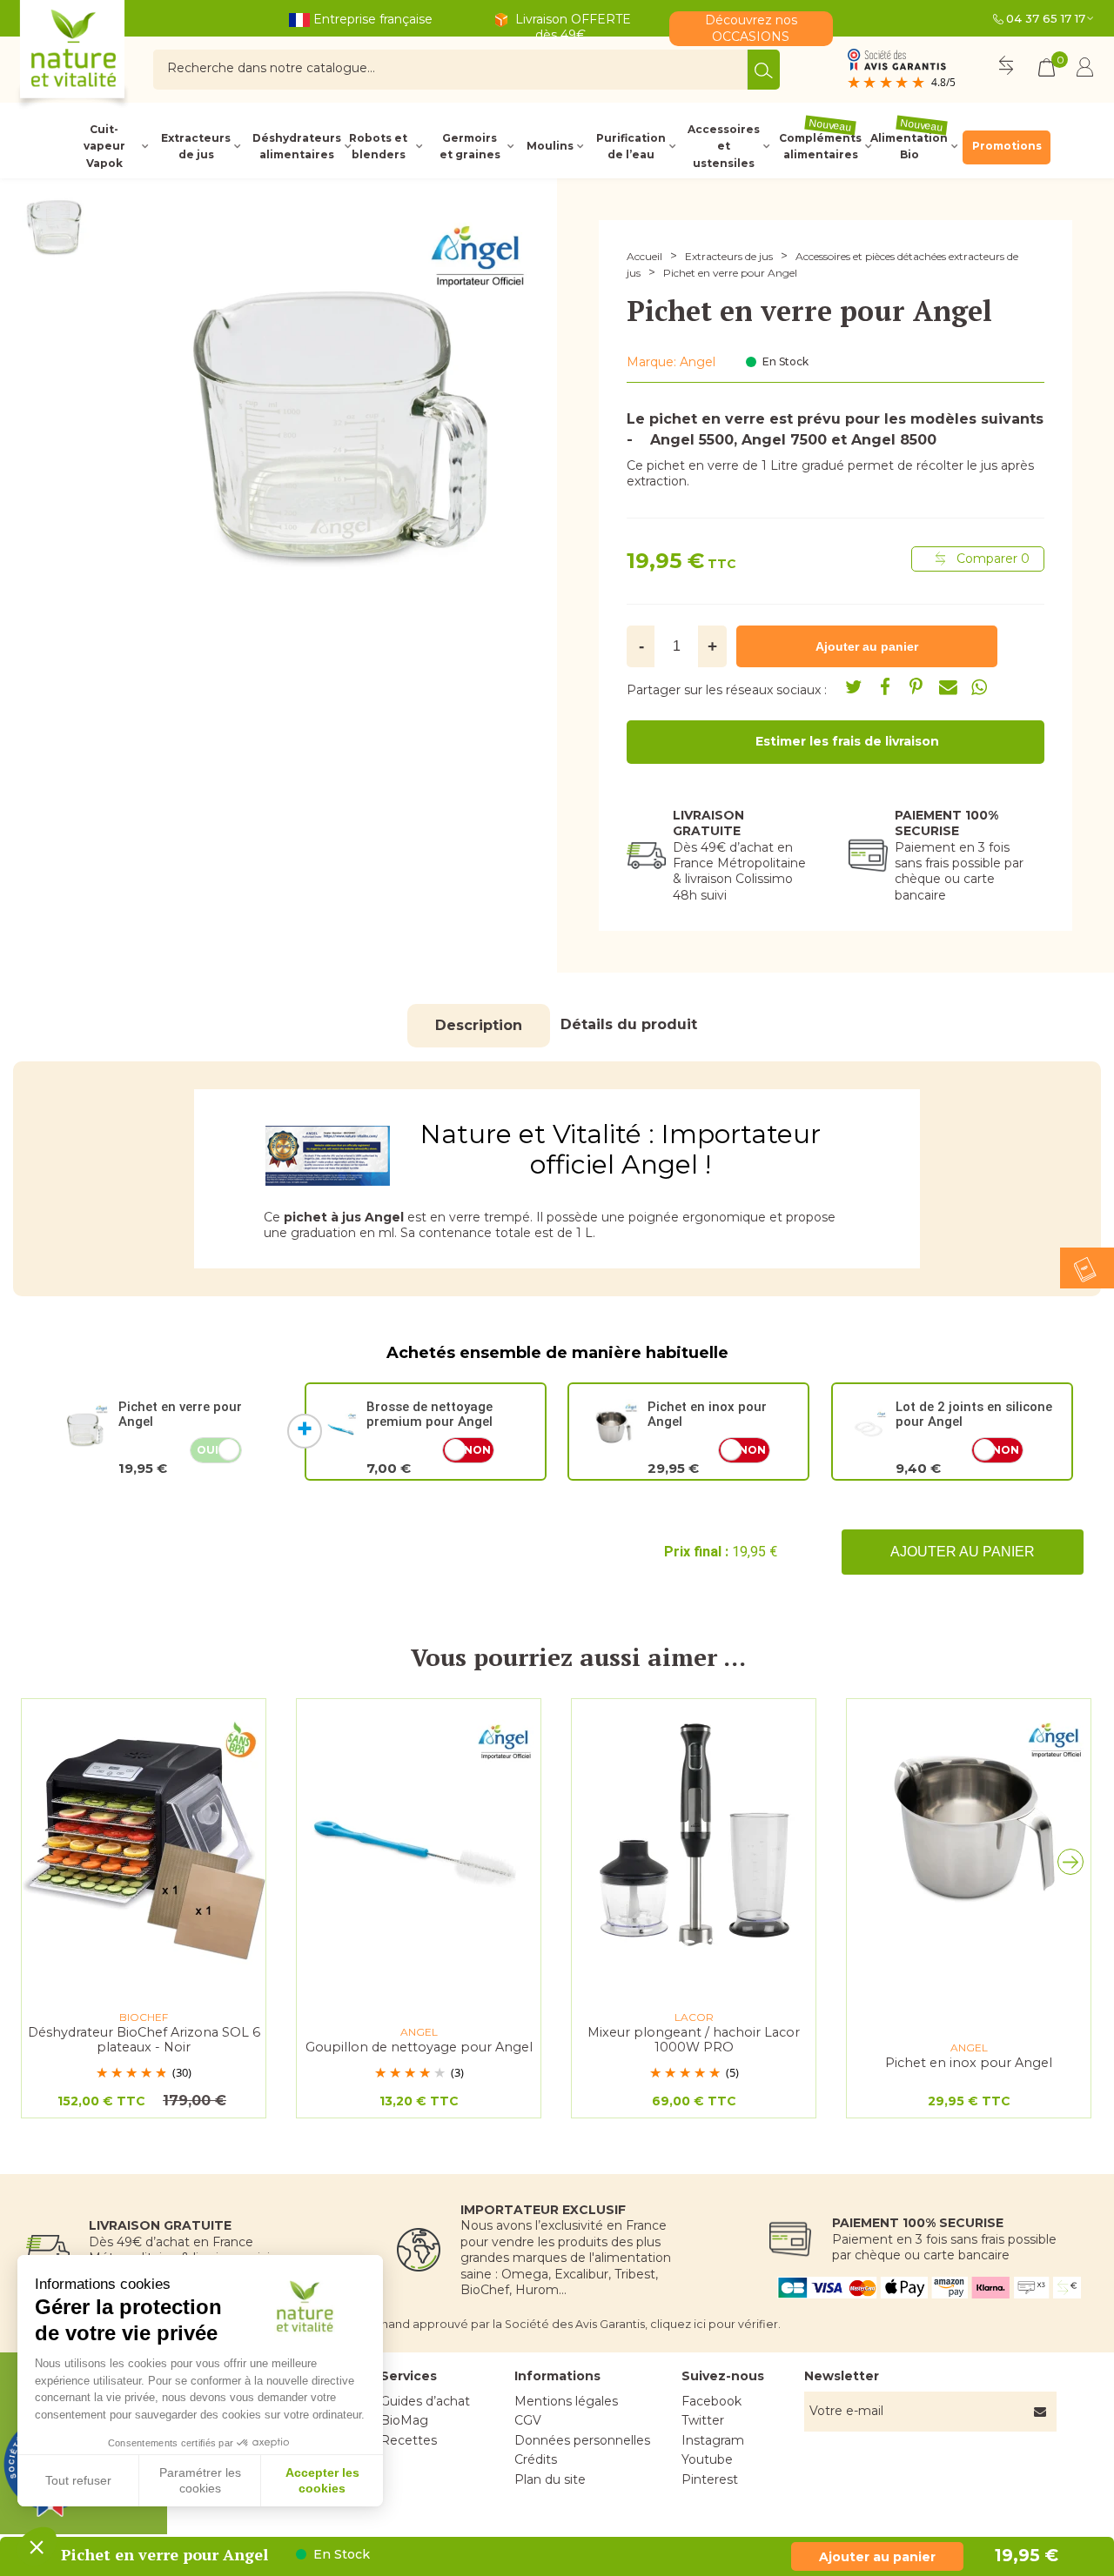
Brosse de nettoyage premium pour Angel (429, 1414)
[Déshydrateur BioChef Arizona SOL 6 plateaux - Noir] (144, 1838)
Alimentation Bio (909, 146)
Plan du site (550, 2479)
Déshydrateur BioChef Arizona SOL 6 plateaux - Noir (144, 2040)
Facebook (711, 2401)
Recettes (409, 2440)
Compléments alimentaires (820, 146)
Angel (698, 362)
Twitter (703, 2420)
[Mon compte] (1085, 70)
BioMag (404, 2420)
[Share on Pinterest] (916, 687)
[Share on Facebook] (885, 687)
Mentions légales (566, 2401)
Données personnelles (582, 2440)
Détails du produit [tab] (629, 1024)
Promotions (1007, 146)
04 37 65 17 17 (1046, 18)
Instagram (713, 2440)
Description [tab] (479, 1025)
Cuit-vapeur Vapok (104, 146)
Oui (208, 1450)
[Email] (948, 687)
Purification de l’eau (631, 146)
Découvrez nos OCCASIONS (751, 28)
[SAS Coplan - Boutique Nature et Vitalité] (109, 56)
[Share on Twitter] (854, 687)
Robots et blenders (378, 146)
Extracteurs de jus (196, 146)
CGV (528, 2420)
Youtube (707, 2459)
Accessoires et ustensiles (724, 146)
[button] (1075, 1866)
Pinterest (710, 2479)
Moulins (550, 146)
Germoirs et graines (470, 146)
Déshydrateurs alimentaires (295, 146)
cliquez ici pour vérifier (714, 2324)
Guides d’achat (425, 2401)
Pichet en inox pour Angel (707, 1414)
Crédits (536, 2459)
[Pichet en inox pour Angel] (969, 1838)
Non (477, 1450)
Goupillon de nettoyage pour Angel (419, 2047)
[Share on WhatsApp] (979, 687)
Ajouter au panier (963, 1552)
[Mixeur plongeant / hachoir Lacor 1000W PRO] (694, 1838)
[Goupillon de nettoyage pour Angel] (419, 1838)
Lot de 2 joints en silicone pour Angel (974, 1414)
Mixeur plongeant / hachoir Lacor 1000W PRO (694, 2040)
